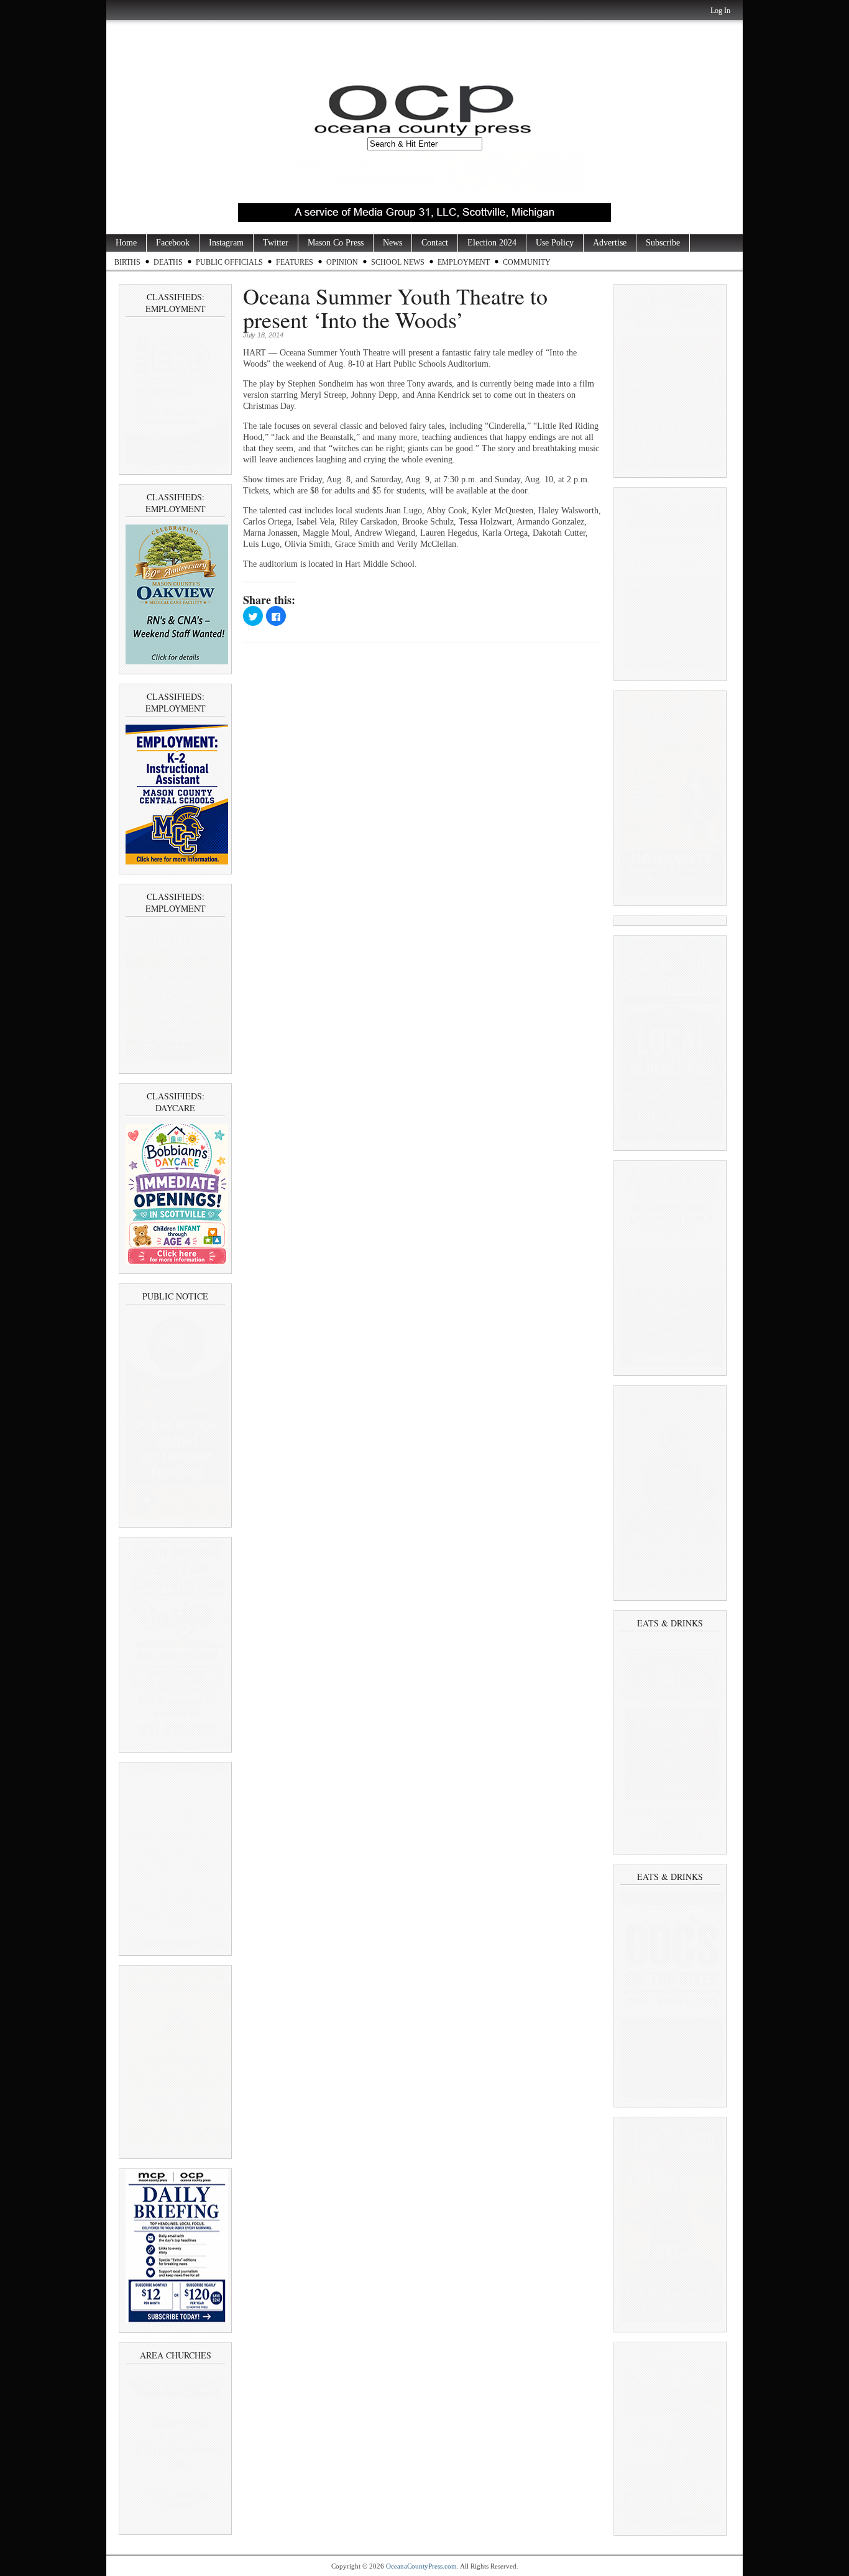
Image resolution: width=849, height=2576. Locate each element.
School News (398, 262)
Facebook (173, 243)
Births (127, 262)
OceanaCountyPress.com (421, 2566)
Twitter (276, 243)
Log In (720, 11)
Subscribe (663, 243)
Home (126, 243)
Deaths (168, 262)
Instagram (226, 243)
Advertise (610, 243)
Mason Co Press (336, 243)
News (392, 243)
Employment (464, 262)
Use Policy (555, 243)
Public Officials (229, 262)
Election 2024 (492, 243)
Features (295, 262)
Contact (435, 243)
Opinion (342, 262)
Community (527, 262)
